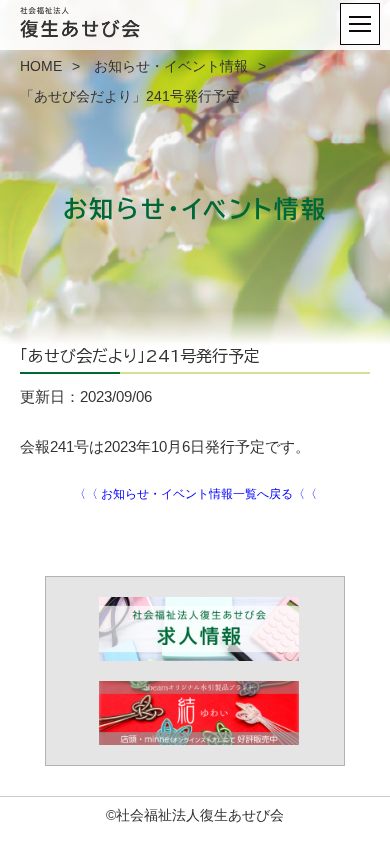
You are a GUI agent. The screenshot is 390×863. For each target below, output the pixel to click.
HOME (41, 66)
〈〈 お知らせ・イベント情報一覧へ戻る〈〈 (195, 494)
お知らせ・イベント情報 (171, 66)
